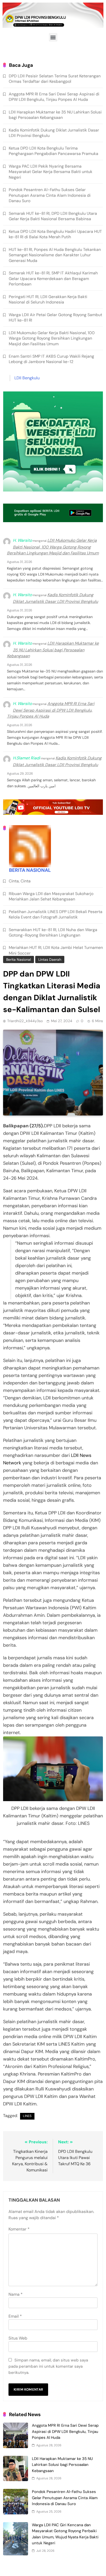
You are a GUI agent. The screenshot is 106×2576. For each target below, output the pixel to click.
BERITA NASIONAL (30, 870)
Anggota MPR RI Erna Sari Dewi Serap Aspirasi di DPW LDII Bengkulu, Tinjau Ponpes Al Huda (65, 2431)
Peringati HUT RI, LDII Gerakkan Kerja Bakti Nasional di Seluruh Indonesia (48, 299)
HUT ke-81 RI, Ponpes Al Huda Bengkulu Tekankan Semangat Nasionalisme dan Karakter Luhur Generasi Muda (55, 255)
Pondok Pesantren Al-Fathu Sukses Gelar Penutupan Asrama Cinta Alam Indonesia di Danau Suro (65, 2498)
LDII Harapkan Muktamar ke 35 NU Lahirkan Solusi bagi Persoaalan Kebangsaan (62, 2465)
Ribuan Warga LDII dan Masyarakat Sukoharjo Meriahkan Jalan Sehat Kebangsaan (51, 896)
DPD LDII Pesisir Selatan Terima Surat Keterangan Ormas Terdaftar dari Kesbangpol (55, 79)
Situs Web (18, 2338)
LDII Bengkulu (27, 378)
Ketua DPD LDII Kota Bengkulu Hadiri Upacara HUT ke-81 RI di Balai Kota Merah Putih (55, 234)
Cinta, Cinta (20, 881)
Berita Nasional (19, 959)
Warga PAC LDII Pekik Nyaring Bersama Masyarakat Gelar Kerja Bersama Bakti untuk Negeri (51, 172)
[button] (53, 37)
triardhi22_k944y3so (25, 1021)
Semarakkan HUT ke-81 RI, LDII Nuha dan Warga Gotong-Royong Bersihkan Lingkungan (53, 932)
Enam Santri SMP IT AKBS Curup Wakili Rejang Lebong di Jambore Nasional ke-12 (51, 359)
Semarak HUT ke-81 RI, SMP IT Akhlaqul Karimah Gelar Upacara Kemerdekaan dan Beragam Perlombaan (53, 278)
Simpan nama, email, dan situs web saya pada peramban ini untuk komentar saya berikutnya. (48, 2366)
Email (15, 2316)
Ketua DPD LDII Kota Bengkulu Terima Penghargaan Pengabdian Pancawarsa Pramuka (54, 151)
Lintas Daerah (50, 959)
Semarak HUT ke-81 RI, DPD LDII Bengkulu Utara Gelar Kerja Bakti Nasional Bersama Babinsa (53, 216)
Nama (16, 2294)
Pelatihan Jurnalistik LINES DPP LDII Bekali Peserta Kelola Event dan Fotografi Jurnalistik (56, 914)
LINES (27, 2116)
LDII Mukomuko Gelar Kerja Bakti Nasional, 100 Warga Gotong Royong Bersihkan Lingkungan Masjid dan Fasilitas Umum (52, 338)
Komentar (19, 2229)
